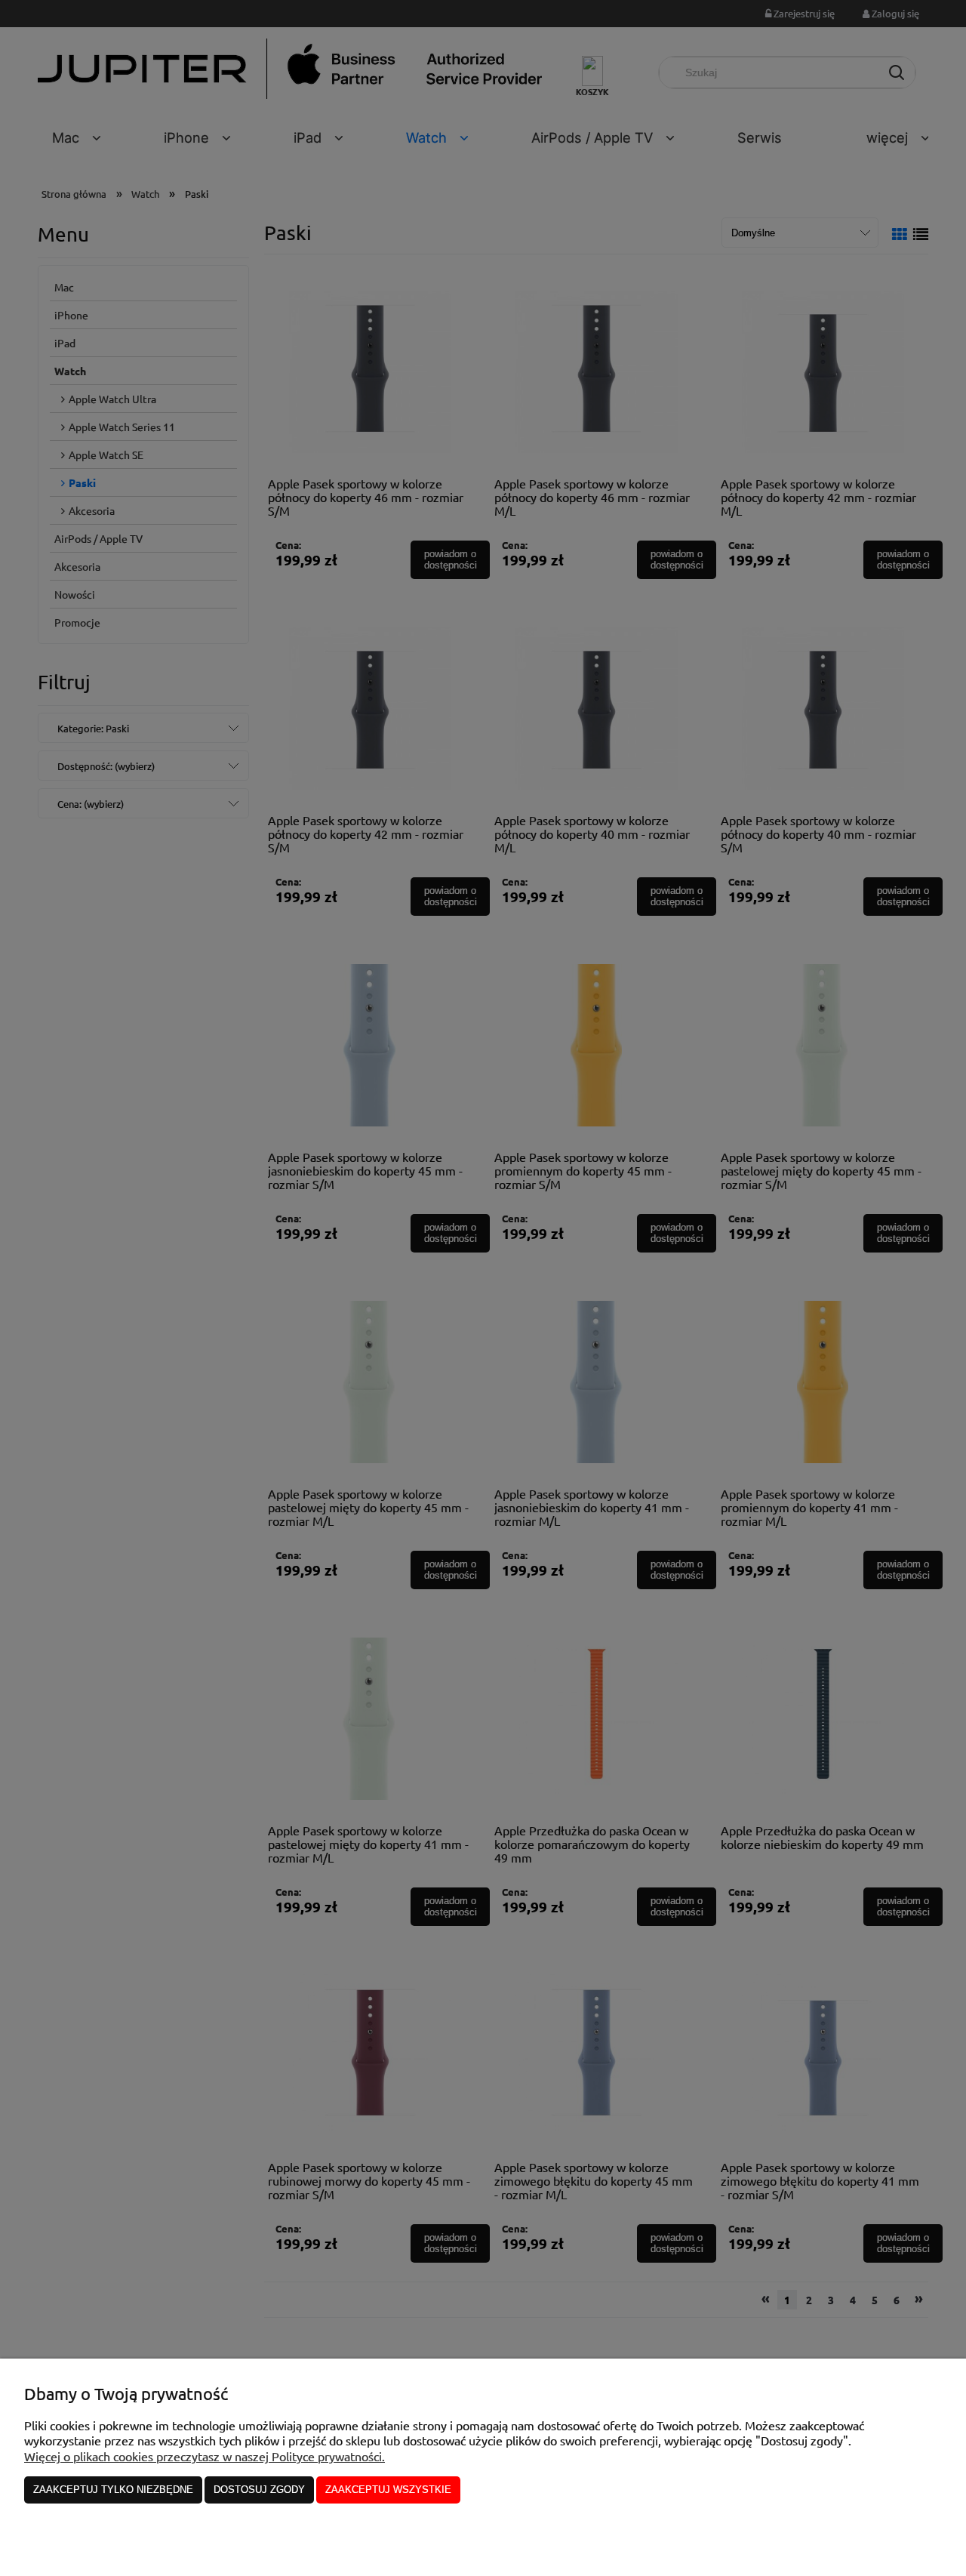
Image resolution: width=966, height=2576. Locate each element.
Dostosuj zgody (259, 2490)
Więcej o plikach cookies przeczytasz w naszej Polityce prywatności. (205, 2456)
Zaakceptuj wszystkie (388, 2490)
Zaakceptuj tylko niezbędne (113, 2490)
